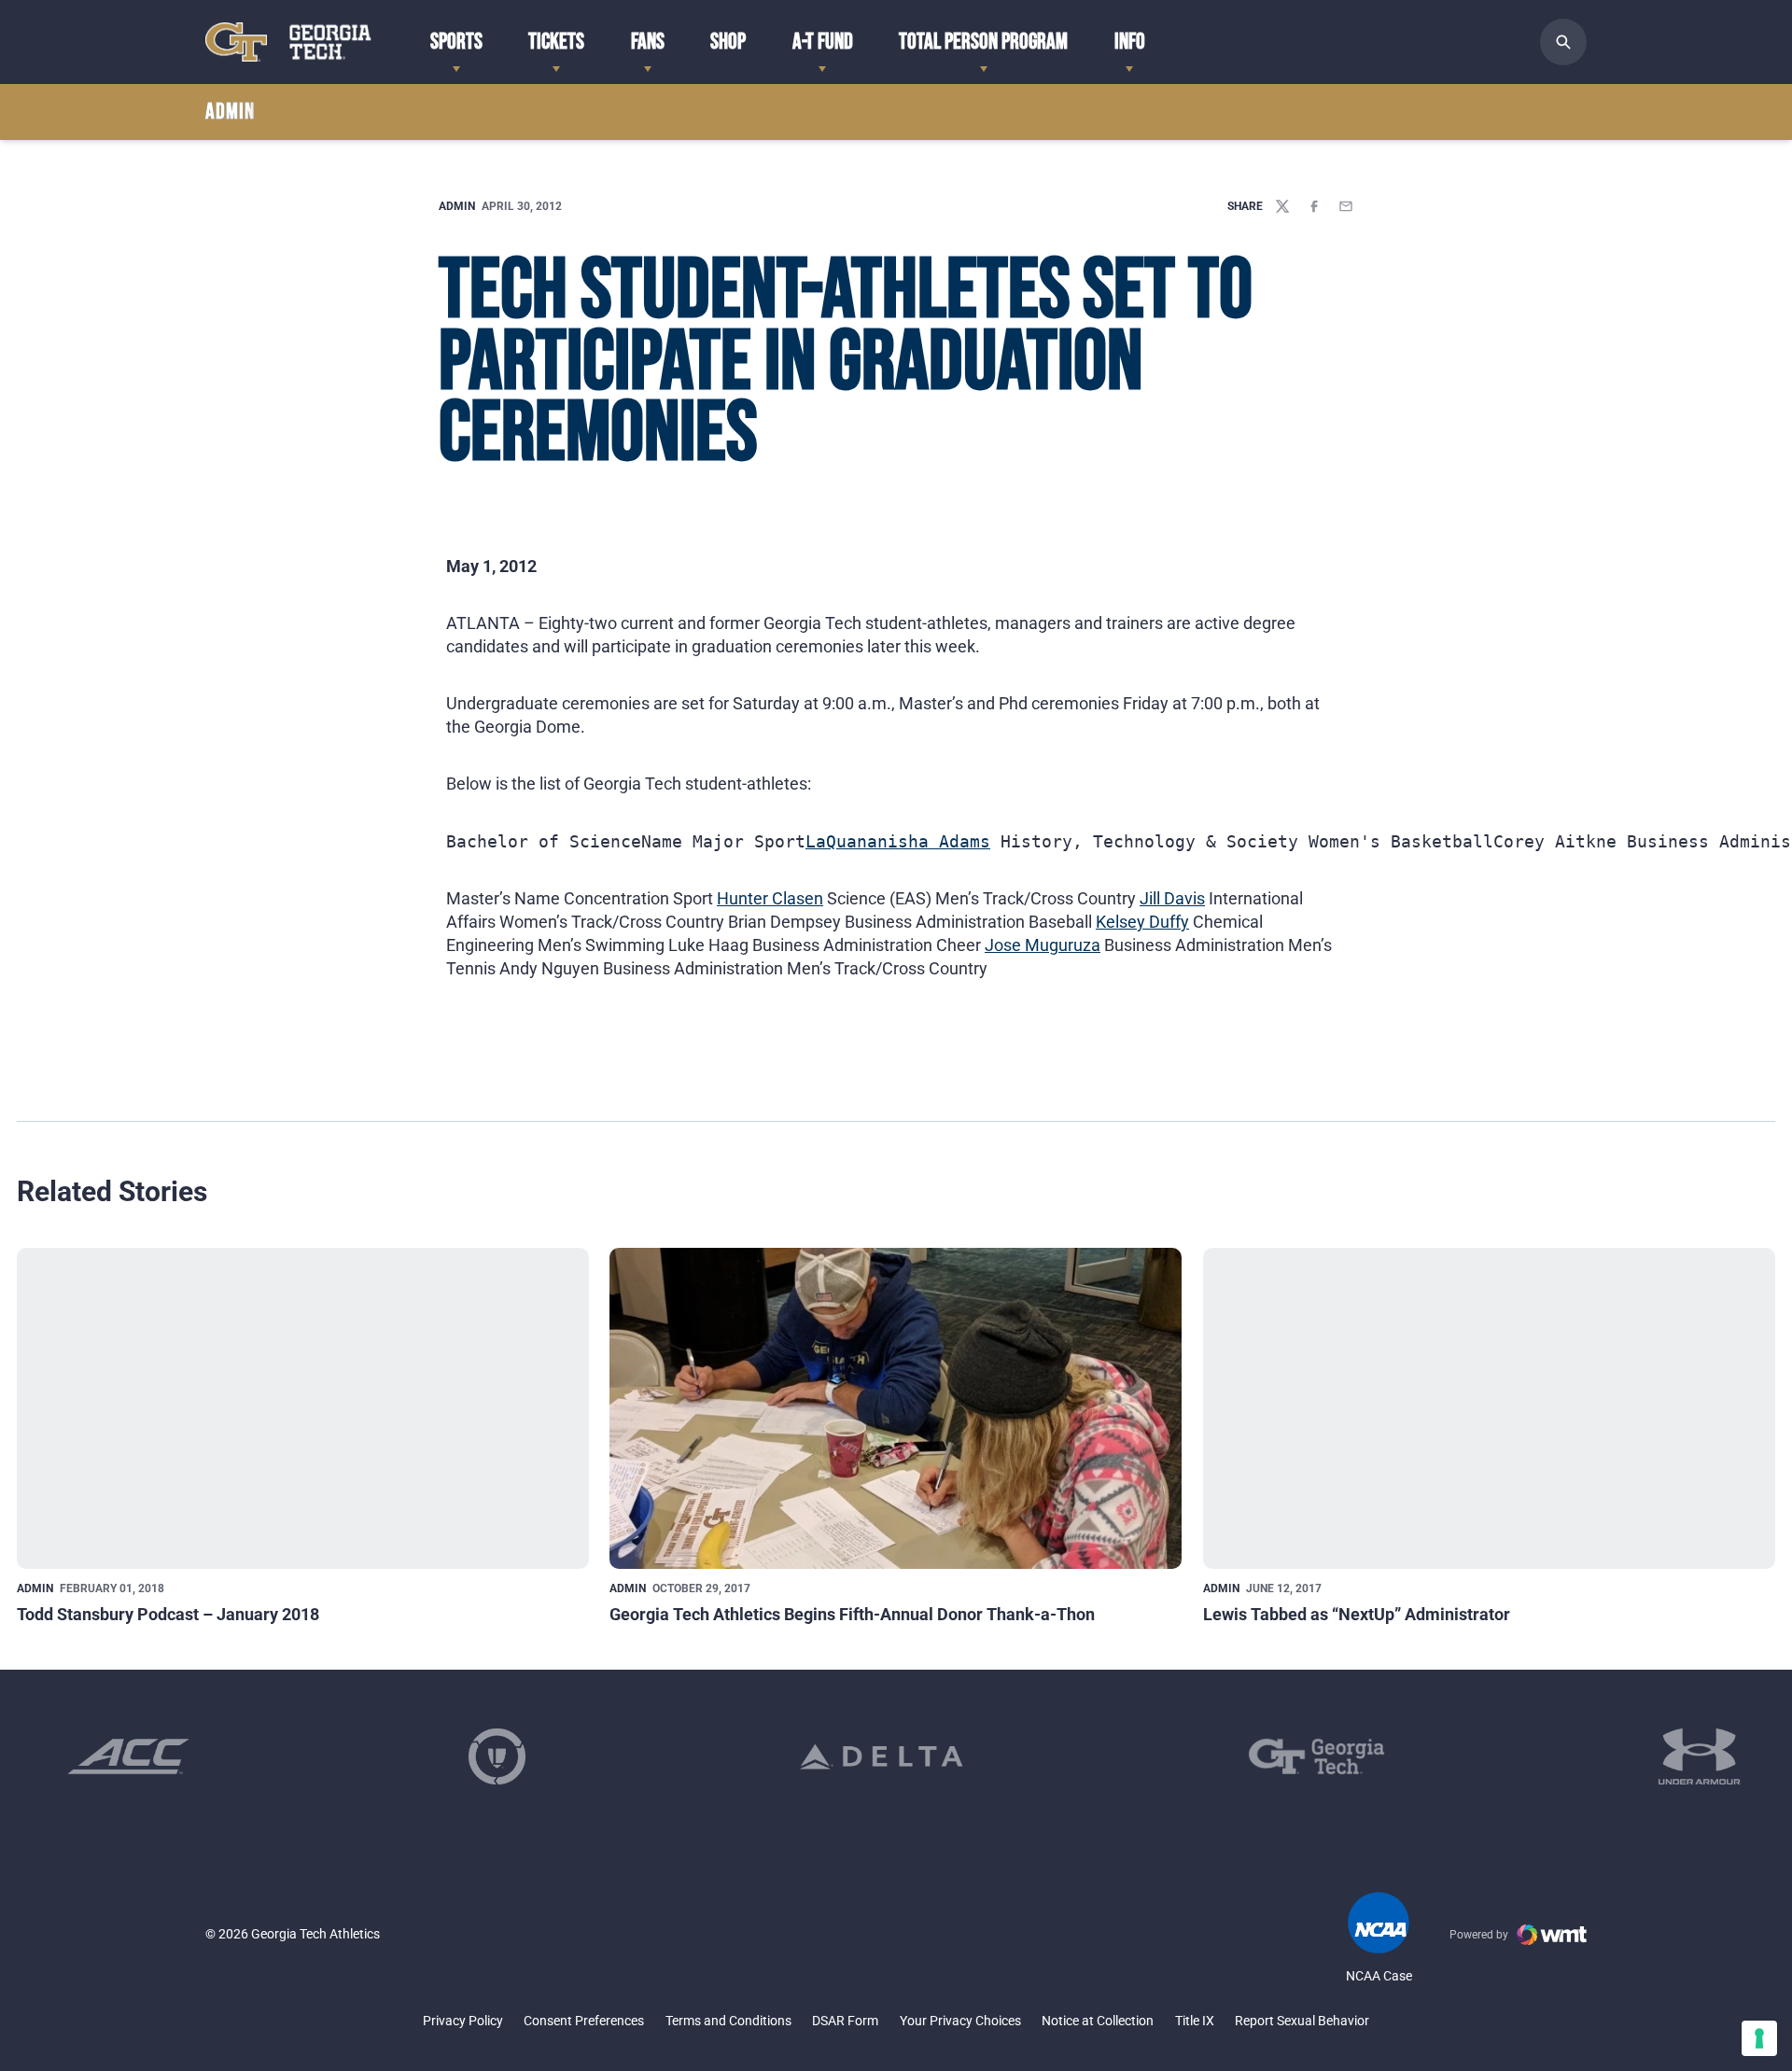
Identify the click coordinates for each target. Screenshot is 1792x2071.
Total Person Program (983, 42)
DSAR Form (845, 2021)
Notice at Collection (1098, 2021)
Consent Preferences (584, 2021)
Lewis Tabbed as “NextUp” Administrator (1357, 1614)
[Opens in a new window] (128, 1756)
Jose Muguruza (1043, 945)
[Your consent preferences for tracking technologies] (1759, 2038)
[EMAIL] (1346, 206)
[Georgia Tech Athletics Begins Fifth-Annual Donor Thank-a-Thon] (896, 1409)
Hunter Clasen (770, 898)
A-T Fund (823, 42)
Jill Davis (1172, 898)
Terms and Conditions (728, 2021)
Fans (648, 42)
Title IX (1195, 2021)
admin (457, 206)
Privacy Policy (463, 2021)
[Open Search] (1563, 42)
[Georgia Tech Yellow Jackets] (288, 42)
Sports (456, 42)
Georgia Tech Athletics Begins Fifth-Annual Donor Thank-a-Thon (852, 1614)
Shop (728, 42)
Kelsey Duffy (1142, 922)
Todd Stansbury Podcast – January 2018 (168, 1614)
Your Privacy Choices (960, 2021)
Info (1130, 42)
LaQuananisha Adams (898, 841)
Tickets (556, 42)
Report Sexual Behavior (1302, 2021)
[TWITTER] (1282, 206)
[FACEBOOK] (1314, 206)
